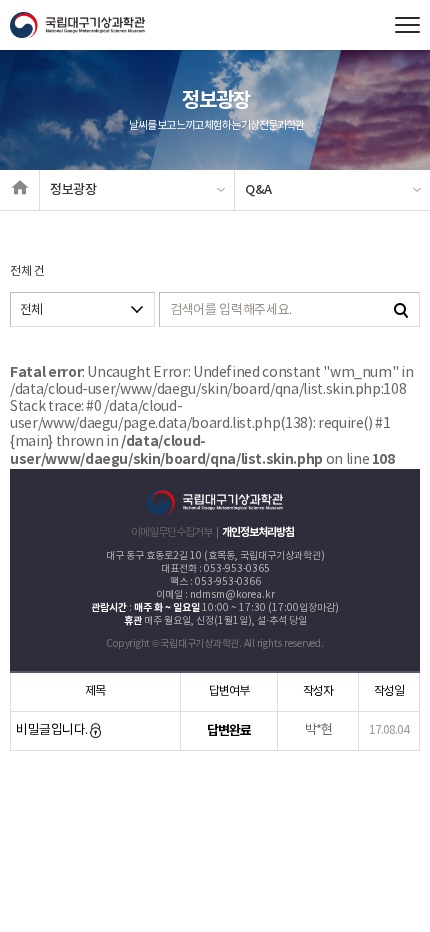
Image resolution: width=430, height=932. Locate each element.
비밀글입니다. (53, 730)
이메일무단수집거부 (171, 532)
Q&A (258, 190)
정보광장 (73, 190)
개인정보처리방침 (258, 532)
